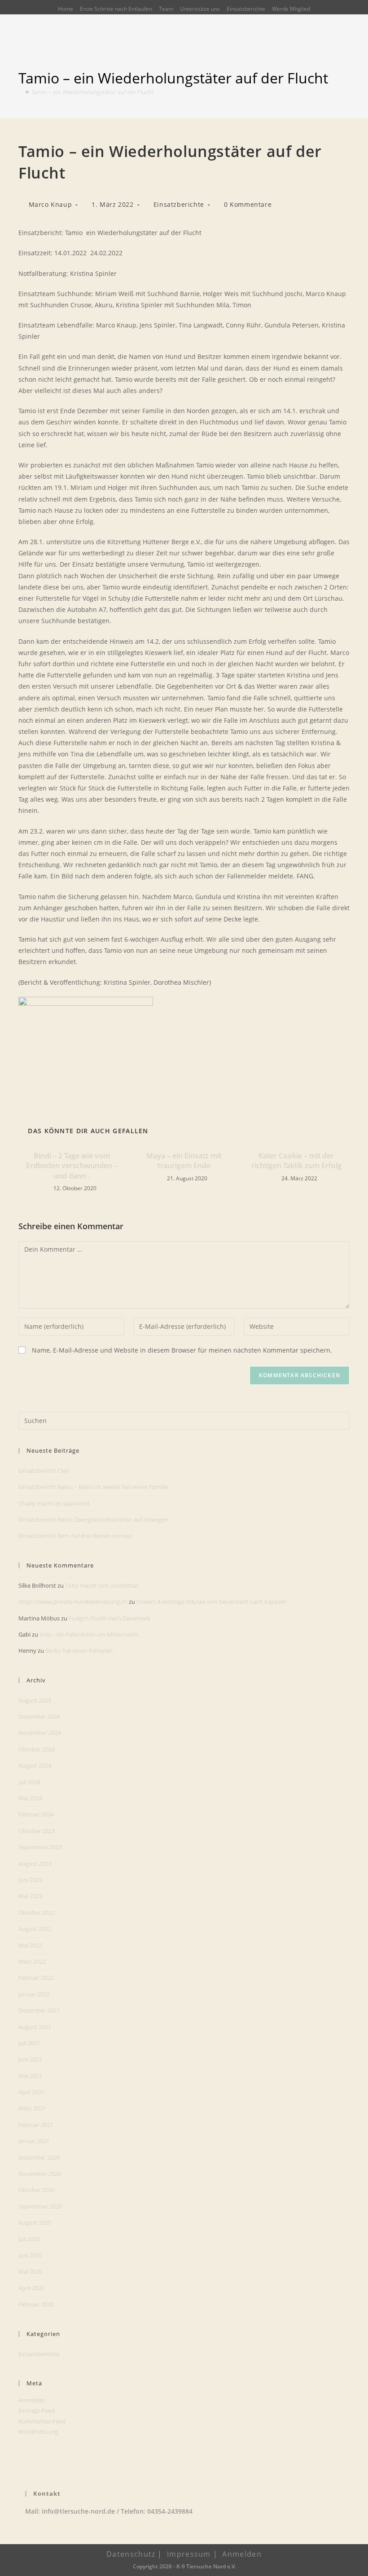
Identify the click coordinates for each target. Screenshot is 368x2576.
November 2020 (40, 2174)
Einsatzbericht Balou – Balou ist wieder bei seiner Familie (93, 1487)
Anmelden (32, 2400)
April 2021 (31, 2092)
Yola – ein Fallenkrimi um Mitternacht (89, 1634)
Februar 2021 (36, 2125)
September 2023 (40, 1847)
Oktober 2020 (37, 2190)
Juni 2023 (30, 1880)
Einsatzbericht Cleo (44, 1471)
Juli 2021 (29, 2043)
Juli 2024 (29, 1782)
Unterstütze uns (200, 9)
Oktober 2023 (37, 1831)
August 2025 (35, 1700)
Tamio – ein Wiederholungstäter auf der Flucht (93, 92)
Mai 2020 (30, 2271)
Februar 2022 (36, 1978)
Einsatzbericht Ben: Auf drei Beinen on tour (75, 1536)
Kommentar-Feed (42, 2421)
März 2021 (32, 2108)
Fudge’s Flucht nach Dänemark (110, 1618)
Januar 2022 (34, 1994)
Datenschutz (131, 2554)
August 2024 (35, 1765)
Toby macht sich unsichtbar (102, 1585)
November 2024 (40, 1733)
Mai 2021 (30, 2076)
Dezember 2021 (39, 2010)
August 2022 (35, 1929)
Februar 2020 (36, 2304)
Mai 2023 (30, 1896)
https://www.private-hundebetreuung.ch (73, 1602)
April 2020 (31, 2288)
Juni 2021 (30, 2059)
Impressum (189, 2554)
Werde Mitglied (291, 9)
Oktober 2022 (37, 1912)
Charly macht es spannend (54, 1503)
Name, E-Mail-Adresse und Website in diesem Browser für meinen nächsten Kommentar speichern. (182, 1350)
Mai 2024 (30, 1798)
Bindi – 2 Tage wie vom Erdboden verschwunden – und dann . (72, 1166)
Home (66, 9)
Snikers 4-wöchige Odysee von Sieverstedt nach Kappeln (211, 1602)
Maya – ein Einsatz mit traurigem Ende (184, 1161)
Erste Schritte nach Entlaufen (116, 9)
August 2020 (35, 2222)
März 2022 (32, 1961)
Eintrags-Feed (37, 2410)
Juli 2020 (29, 2239)
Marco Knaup (50, 204)
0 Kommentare (248, 204)
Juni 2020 (30, 2255)
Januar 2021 (34, 2141)
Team (166, 9)
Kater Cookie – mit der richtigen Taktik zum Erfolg (296, 1161)
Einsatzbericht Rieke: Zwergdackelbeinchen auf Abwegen (93, 1519)
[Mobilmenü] (346, 52)
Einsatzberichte (246, 9)
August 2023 (35, 1864)
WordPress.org (38, 2432)
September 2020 (40, 2206)
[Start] (21, 92)
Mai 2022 (30, 1945)
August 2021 (35, 2027)
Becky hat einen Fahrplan (79, 1650)
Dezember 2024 (39, 1716)
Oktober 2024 (37, 1749)
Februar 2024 (36, 1814)
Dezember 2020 (39, 2157)
